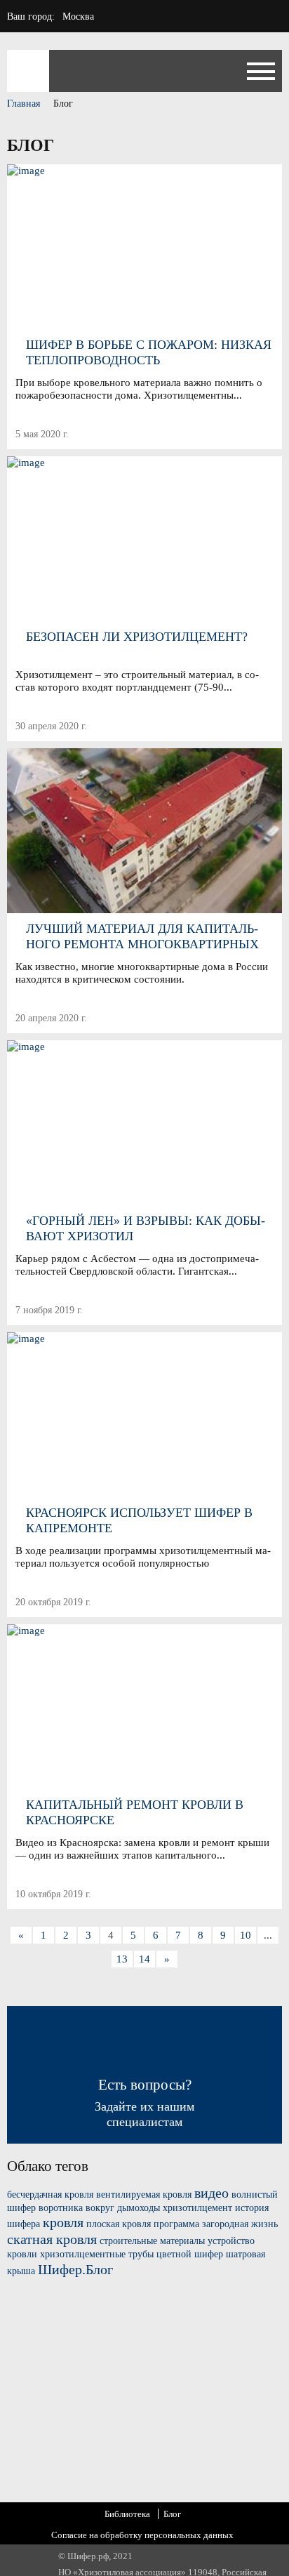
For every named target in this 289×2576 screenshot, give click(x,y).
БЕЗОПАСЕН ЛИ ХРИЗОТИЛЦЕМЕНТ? (137, 637)
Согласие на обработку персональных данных (142, 2535)
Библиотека (127, 2514)
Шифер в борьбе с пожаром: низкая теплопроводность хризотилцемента (149, 353)
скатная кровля (52, 2239)
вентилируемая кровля (144, 2195)
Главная (23, 104)
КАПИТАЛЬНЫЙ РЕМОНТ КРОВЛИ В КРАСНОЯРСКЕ (135, 1812)
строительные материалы (152, 2241)
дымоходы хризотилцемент (175, 2208)
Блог (172, 2514)
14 (144, 1959)
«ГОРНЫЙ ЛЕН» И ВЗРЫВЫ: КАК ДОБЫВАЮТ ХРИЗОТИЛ (146, 1228)
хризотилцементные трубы (97, 2254)
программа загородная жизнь (216, 2224)
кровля (63, 2222)
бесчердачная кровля (50, 2195)
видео (211, 2193)
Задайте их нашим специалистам (144, 2103)
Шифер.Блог (75, 2269)
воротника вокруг (76, 2208)
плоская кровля (119, 2224)
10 (246, 1935)
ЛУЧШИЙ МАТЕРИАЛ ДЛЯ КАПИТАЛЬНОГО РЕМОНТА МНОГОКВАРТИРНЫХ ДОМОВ (142, 937)
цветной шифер (190, 2254)
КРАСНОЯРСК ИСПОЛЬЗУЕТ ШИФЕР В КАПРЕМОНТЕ (139, 1520)
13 (122, 1959)
